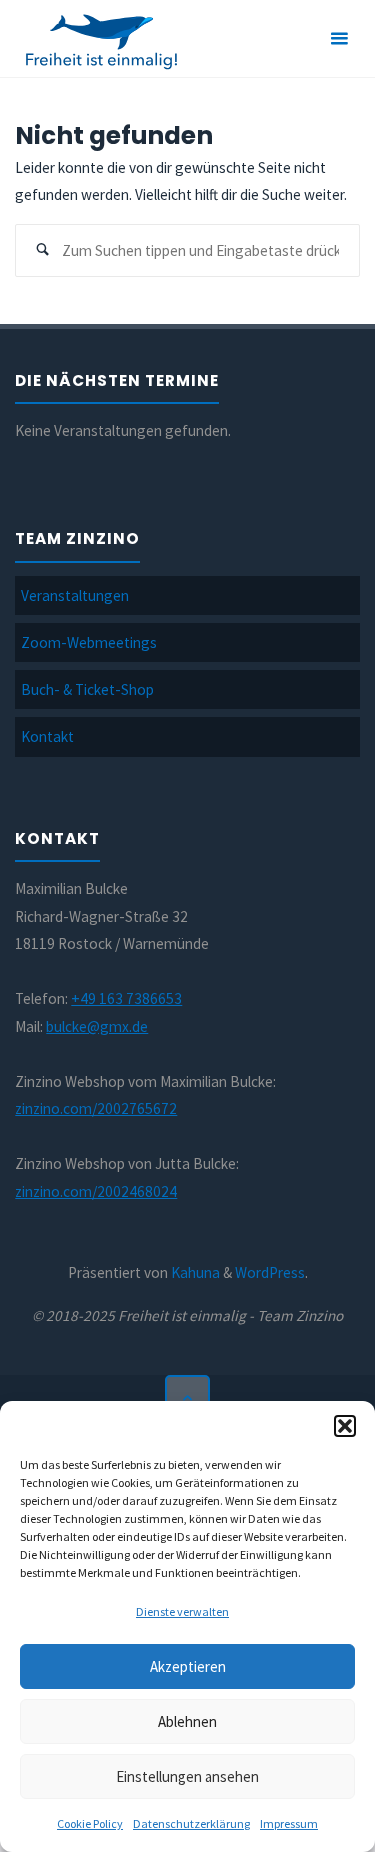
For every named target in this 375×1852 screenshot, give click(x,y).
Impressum (289, 1823)
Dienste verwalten (182, 1611)
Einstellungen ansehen (187, 1776)
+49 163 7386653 (126, 998)
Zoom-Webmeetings (89, 642)
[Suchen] (42, 251)
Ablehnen (187, 1721)
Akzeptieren (188, 1666)
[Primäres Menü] (339, 39)
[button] (345, 1426)
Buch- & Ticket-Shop (87, 689)
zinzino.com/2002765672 (96, 1108)
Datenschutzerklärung (191, 1823)
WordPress (270, 1272)
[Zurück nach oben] (188, 1398)
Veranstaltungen (75, 595)
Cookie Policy (90, 1823)
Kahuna (194, 1272)
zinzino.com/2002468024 (96, 1191)
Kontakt (47, 736)
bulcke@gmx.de (97, 1026)
